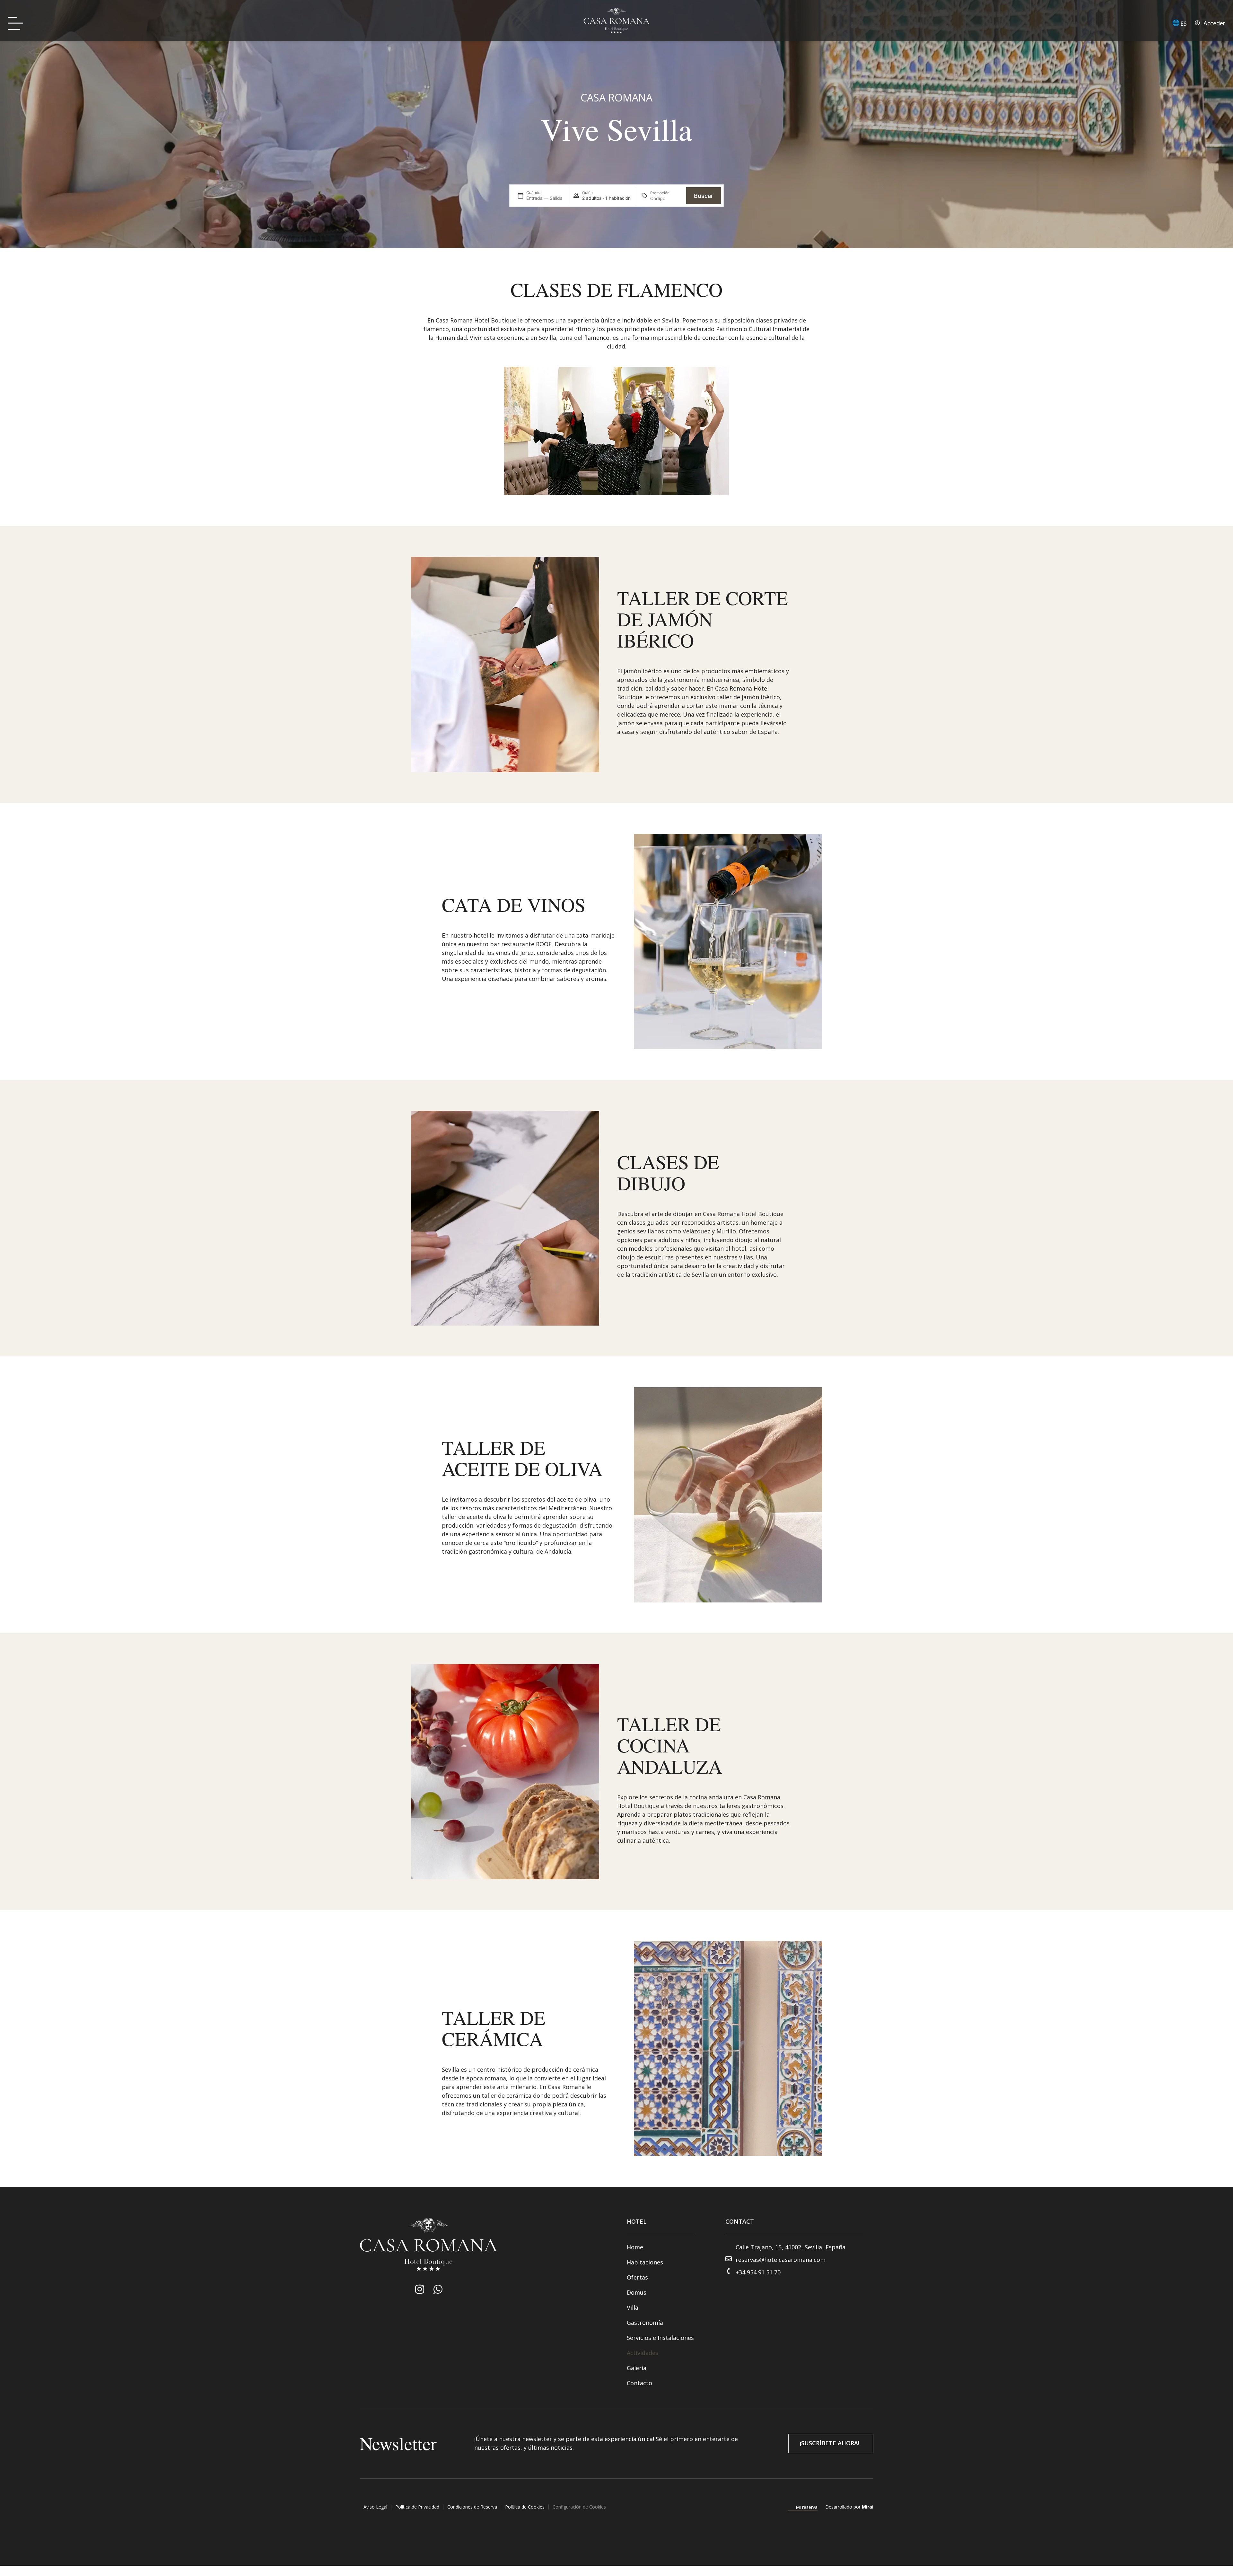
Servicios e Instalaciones (660, 2338)
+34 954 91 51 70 (758, 2272)
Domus (637, 2292)
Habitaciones (645, 2262)
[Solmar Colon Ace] (438, 2289)
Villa (633, 2307)
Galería (637, 2368)
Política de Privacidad (417, 2507)
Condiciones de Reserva (472, 2507)
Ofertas (637, 2277)
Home (635, 2247)
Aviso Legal (375, 2507)
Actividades (643, 2353)
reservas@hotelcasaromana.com (781, 2260)
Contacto (639, 2383)
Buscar (704, 196)
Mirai (868, 2507)
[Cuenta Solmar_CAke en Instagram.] (420, 2289)
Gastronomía (645, 2323)
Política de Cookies (525, 2507)
